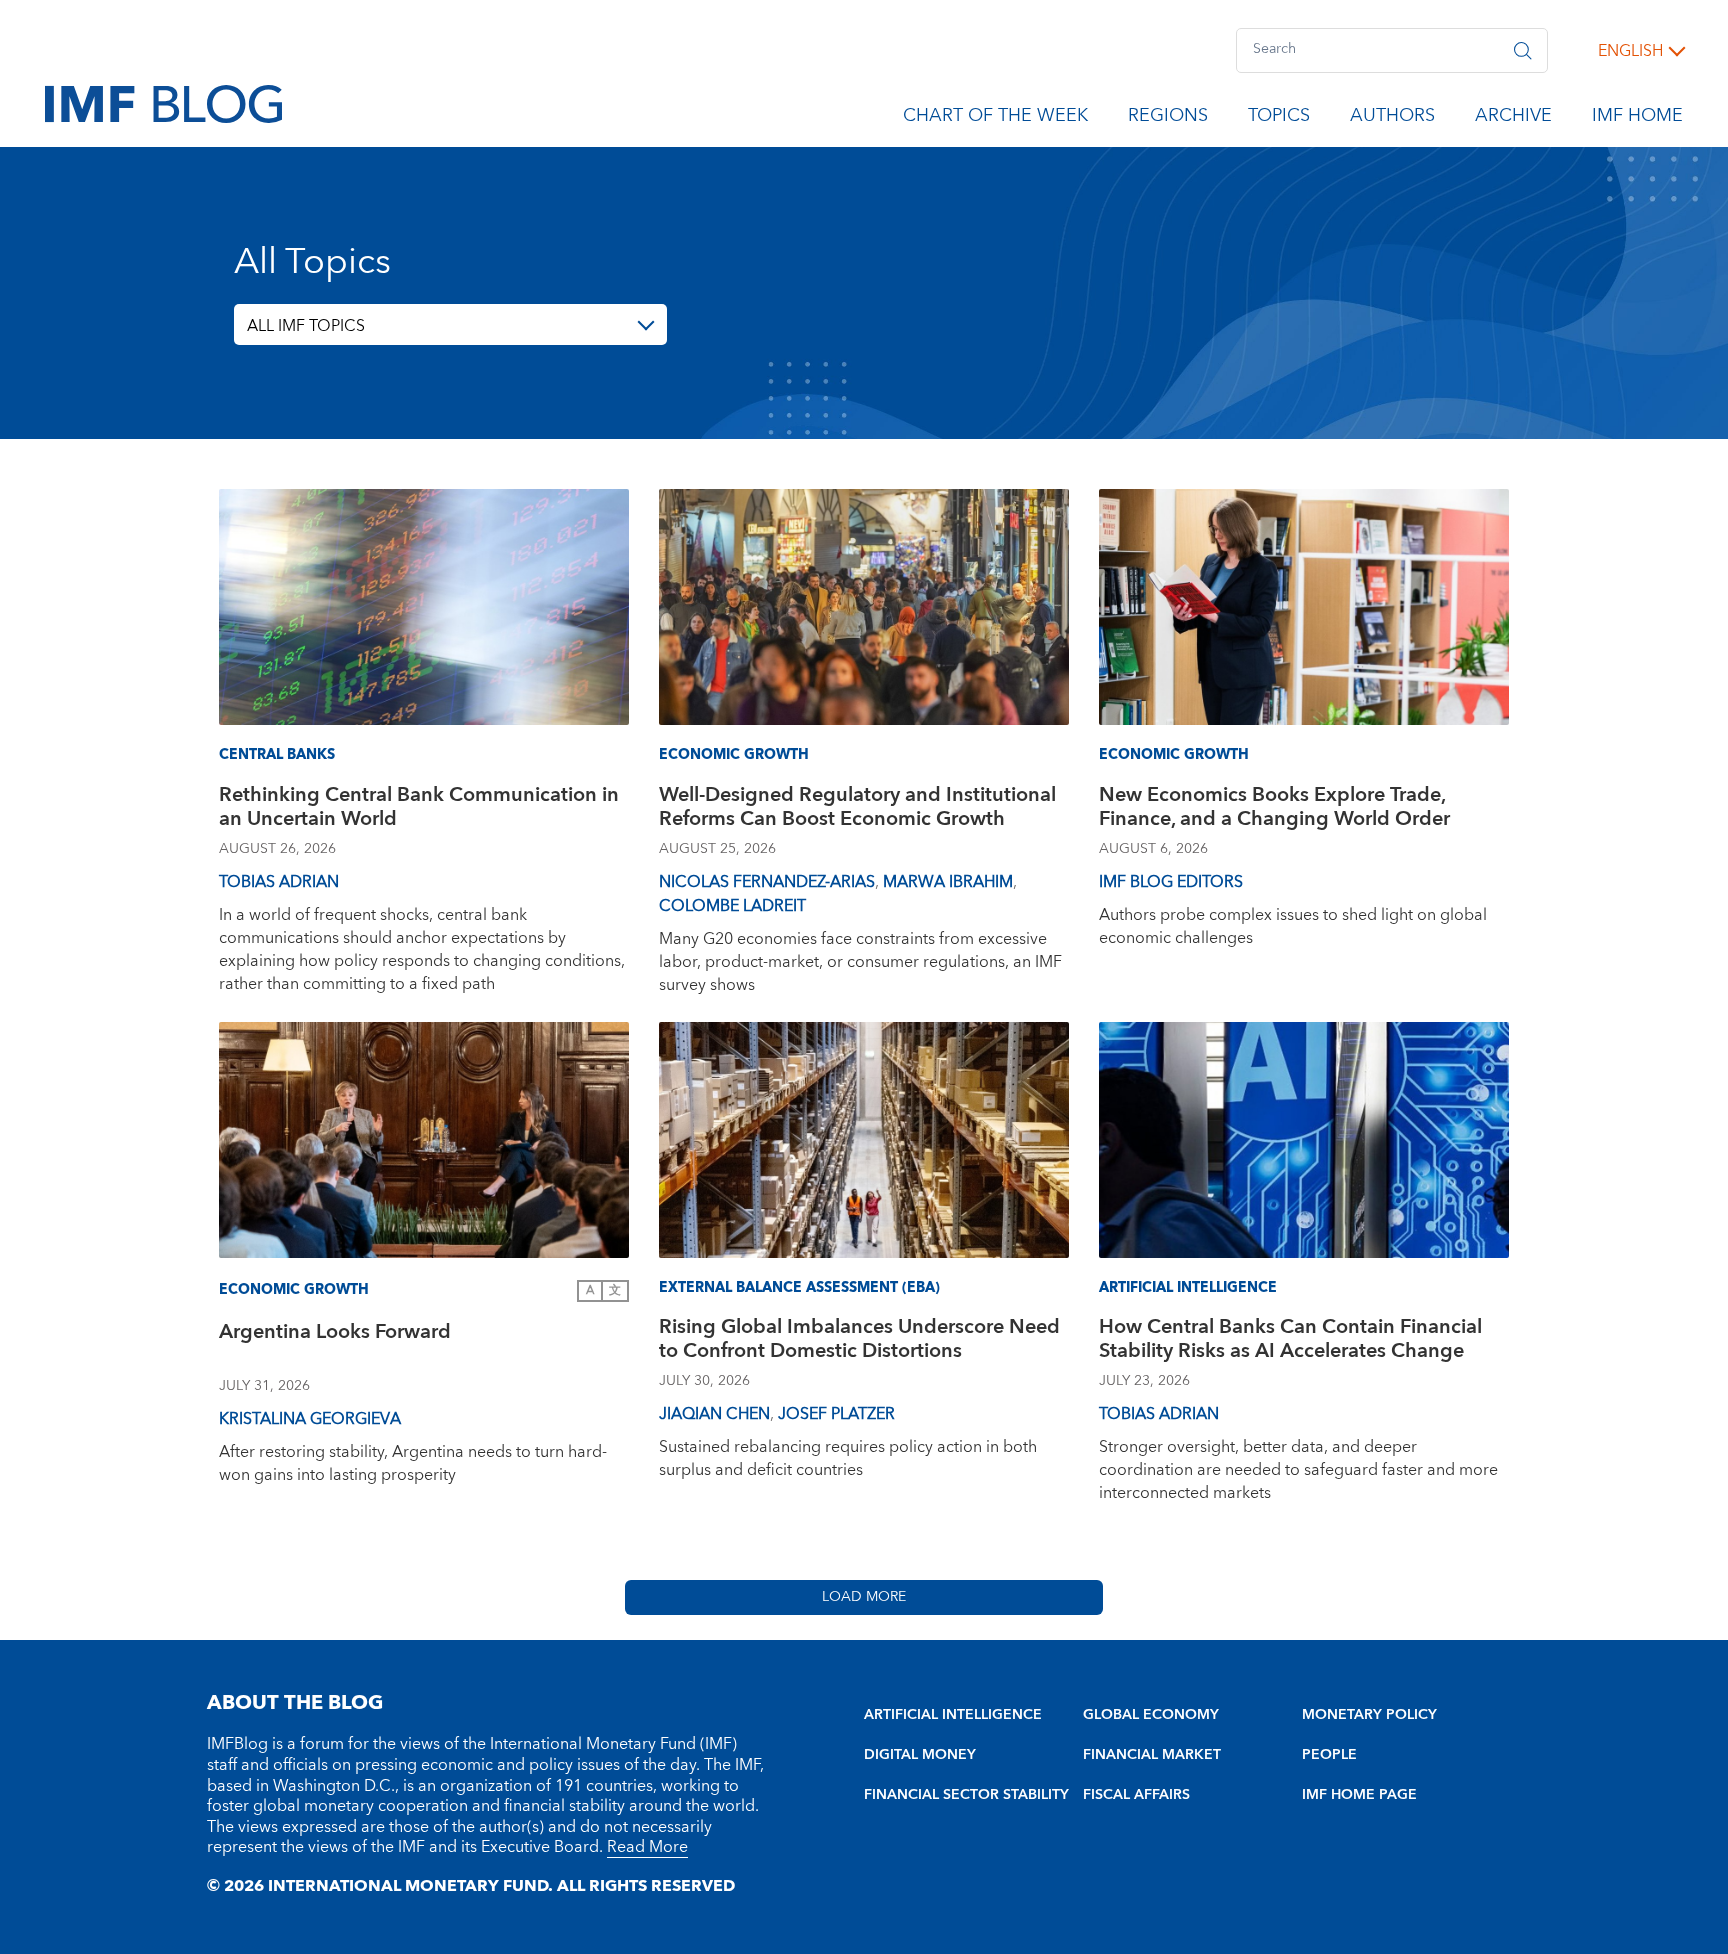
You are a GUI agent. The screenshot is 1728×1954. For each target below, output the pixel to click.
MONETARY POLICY (1369, 1715)
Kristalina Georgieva (310, 1419)
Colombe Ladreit (732, 906)
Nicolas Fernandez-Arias (767, 882)
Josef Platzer (836, 1414)
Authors (1392, 119)
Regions (1168, 119)
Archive (1513, 119)
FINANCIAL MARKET (1152, 1755)
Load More (864, 1597)
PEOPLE (1329, 1755)
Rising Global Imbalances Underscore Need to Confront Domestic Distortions (859, 1341)
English (1630, 51)
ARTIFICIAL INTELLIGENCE (953, 1715)
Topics (1279, 119)
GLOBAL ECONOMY (1151, 1715)
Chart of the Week (995, 119)
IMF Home (1637, 119)
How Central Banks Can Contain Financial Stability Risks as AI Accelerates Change (1290, 1341)
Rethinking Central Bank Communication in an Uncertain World (419, 809)
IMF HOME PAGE (1359, 1795)
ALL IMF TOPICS (306, 326)
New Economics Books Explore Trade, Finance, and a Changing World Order (1274, 809)
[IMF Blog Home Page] (163, 103)
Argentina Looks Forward (335, 1334)
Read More (647, 1847)
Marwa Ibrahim (948, 882)
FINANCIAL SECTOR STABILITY (966, 1795)
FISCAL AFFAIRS (1136, 1795)
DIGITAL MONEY (920, 1755)
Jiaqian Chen (714, 1414)
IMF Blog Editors (1171, 882)
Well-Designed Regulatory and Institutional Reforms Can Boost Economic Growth (857, 809)
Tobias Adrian (279, 882)
